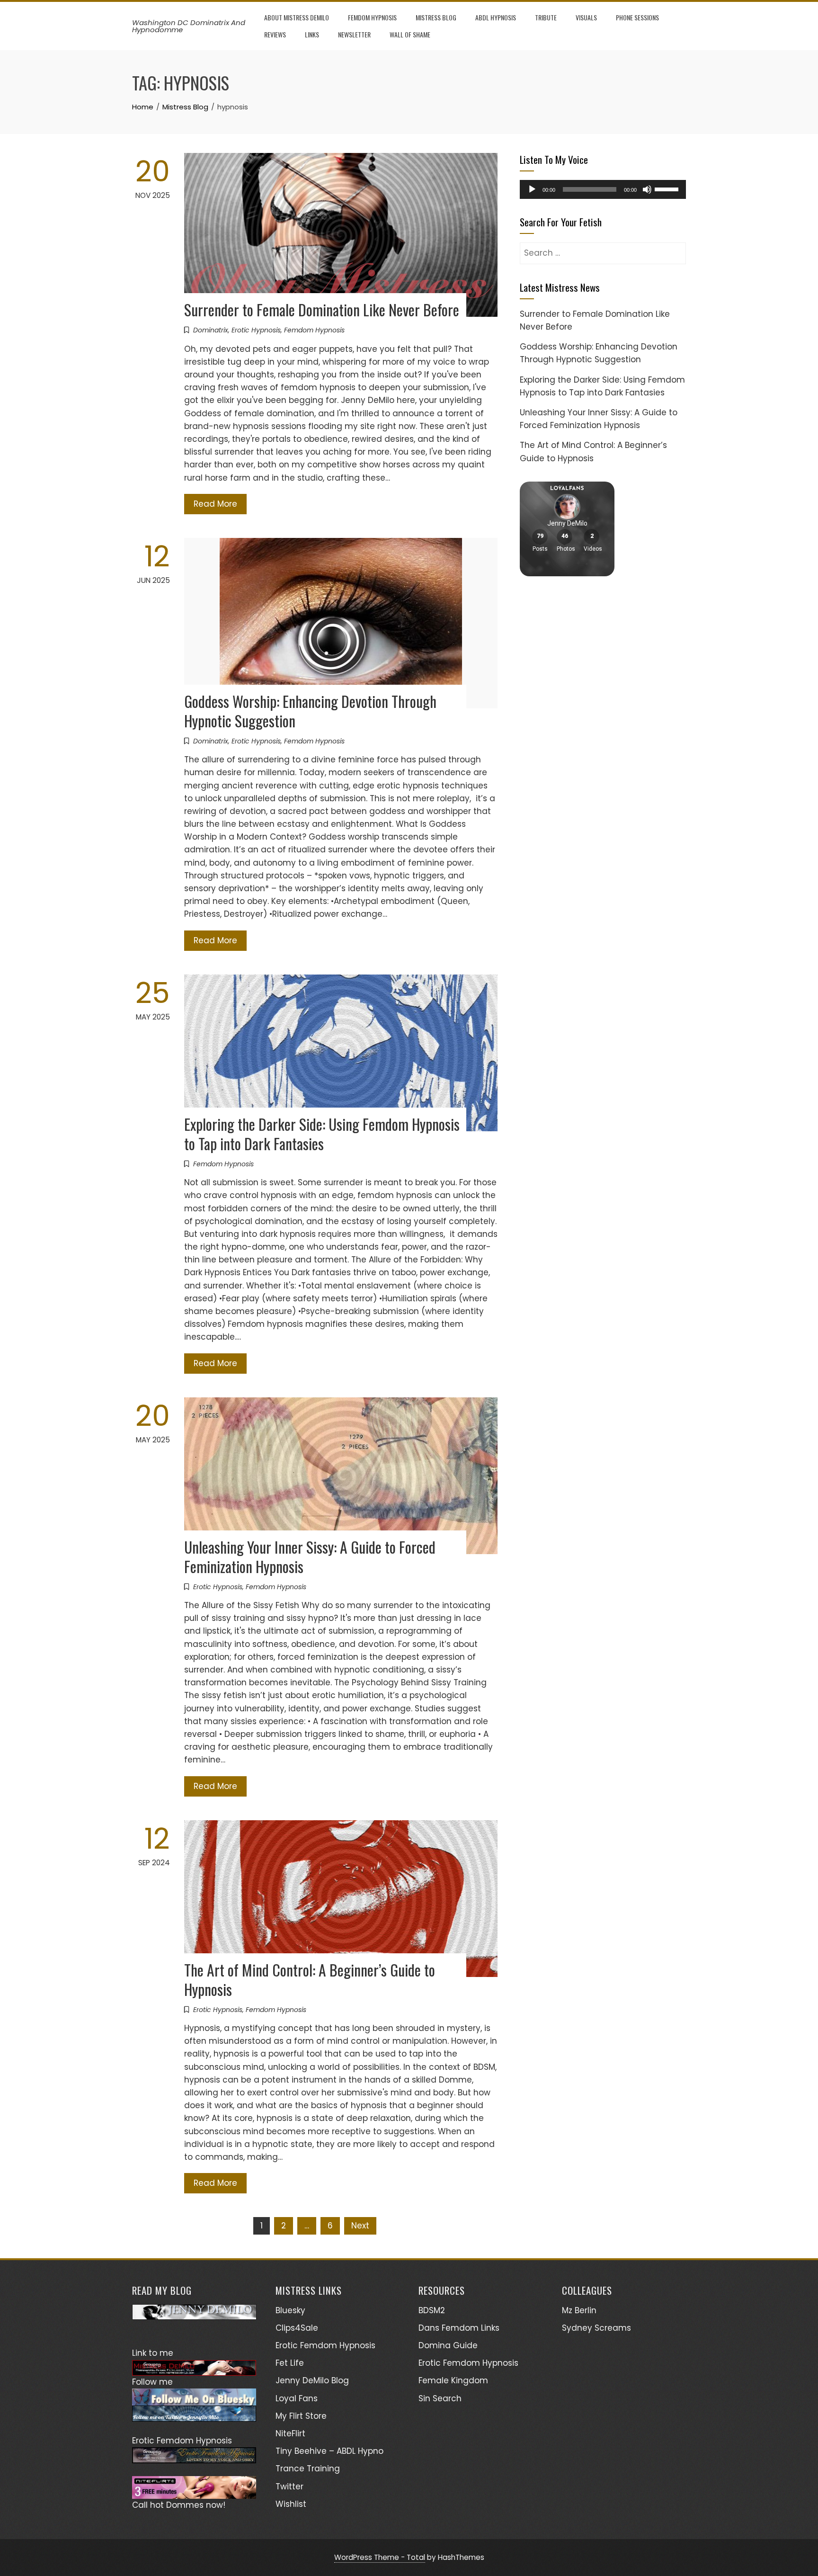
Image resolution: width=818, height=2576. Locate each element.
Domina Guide (448, 2345)
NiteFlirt (290, 2433)
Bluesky (290, 2310)
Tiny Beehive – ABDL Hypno (329, 2451)
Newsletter (354, 34)
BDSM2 (432, 2310)
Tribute (546, 17)
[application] (603, 189)
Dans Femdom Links (459, 2328)
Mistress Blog (436, 17)
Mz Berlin (579, 2310)
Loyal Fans (297, 2398)
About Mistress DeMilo (297, 17)
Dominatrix (211, 330)
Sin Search (440, 2398)
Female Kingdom (453, 2380)
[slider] (668, 188)
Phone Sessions (637, 17)
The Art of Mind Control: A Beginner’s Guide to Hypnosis (310, 1979)
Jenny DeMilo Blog (312, 2380)
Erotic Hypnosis (256, 330)
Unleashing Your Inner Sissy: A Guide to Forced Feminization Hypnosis (310, 1556)
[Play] (532, 189)
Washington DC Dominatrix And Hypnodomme (189, 26)
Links (312, 34)
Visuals (586, 17)
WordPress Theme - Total (380, 2557)
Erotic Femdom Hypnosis (325, 2345)
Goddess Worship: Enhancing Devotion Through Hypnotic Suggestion (310, 711)
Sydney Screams (596, 2328)
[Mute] (647, 189)
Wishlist (291, 2504)
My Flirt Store (301, 2416)
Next (360, 2226)
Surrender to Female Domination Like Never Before (322, 309)
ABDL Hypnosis (496, 17)
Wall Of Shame (410, 34)
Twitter (289, 2487)
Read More (215, 504)
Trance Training (308, 2469)
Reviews (275, 34)
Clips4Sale (297, 2328)
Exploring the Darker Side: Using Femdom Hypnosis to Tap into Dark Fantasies (322, 1134)
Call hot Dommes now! (179, 2505)
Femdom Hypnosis (372, 17)
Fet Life (290, 2363)
